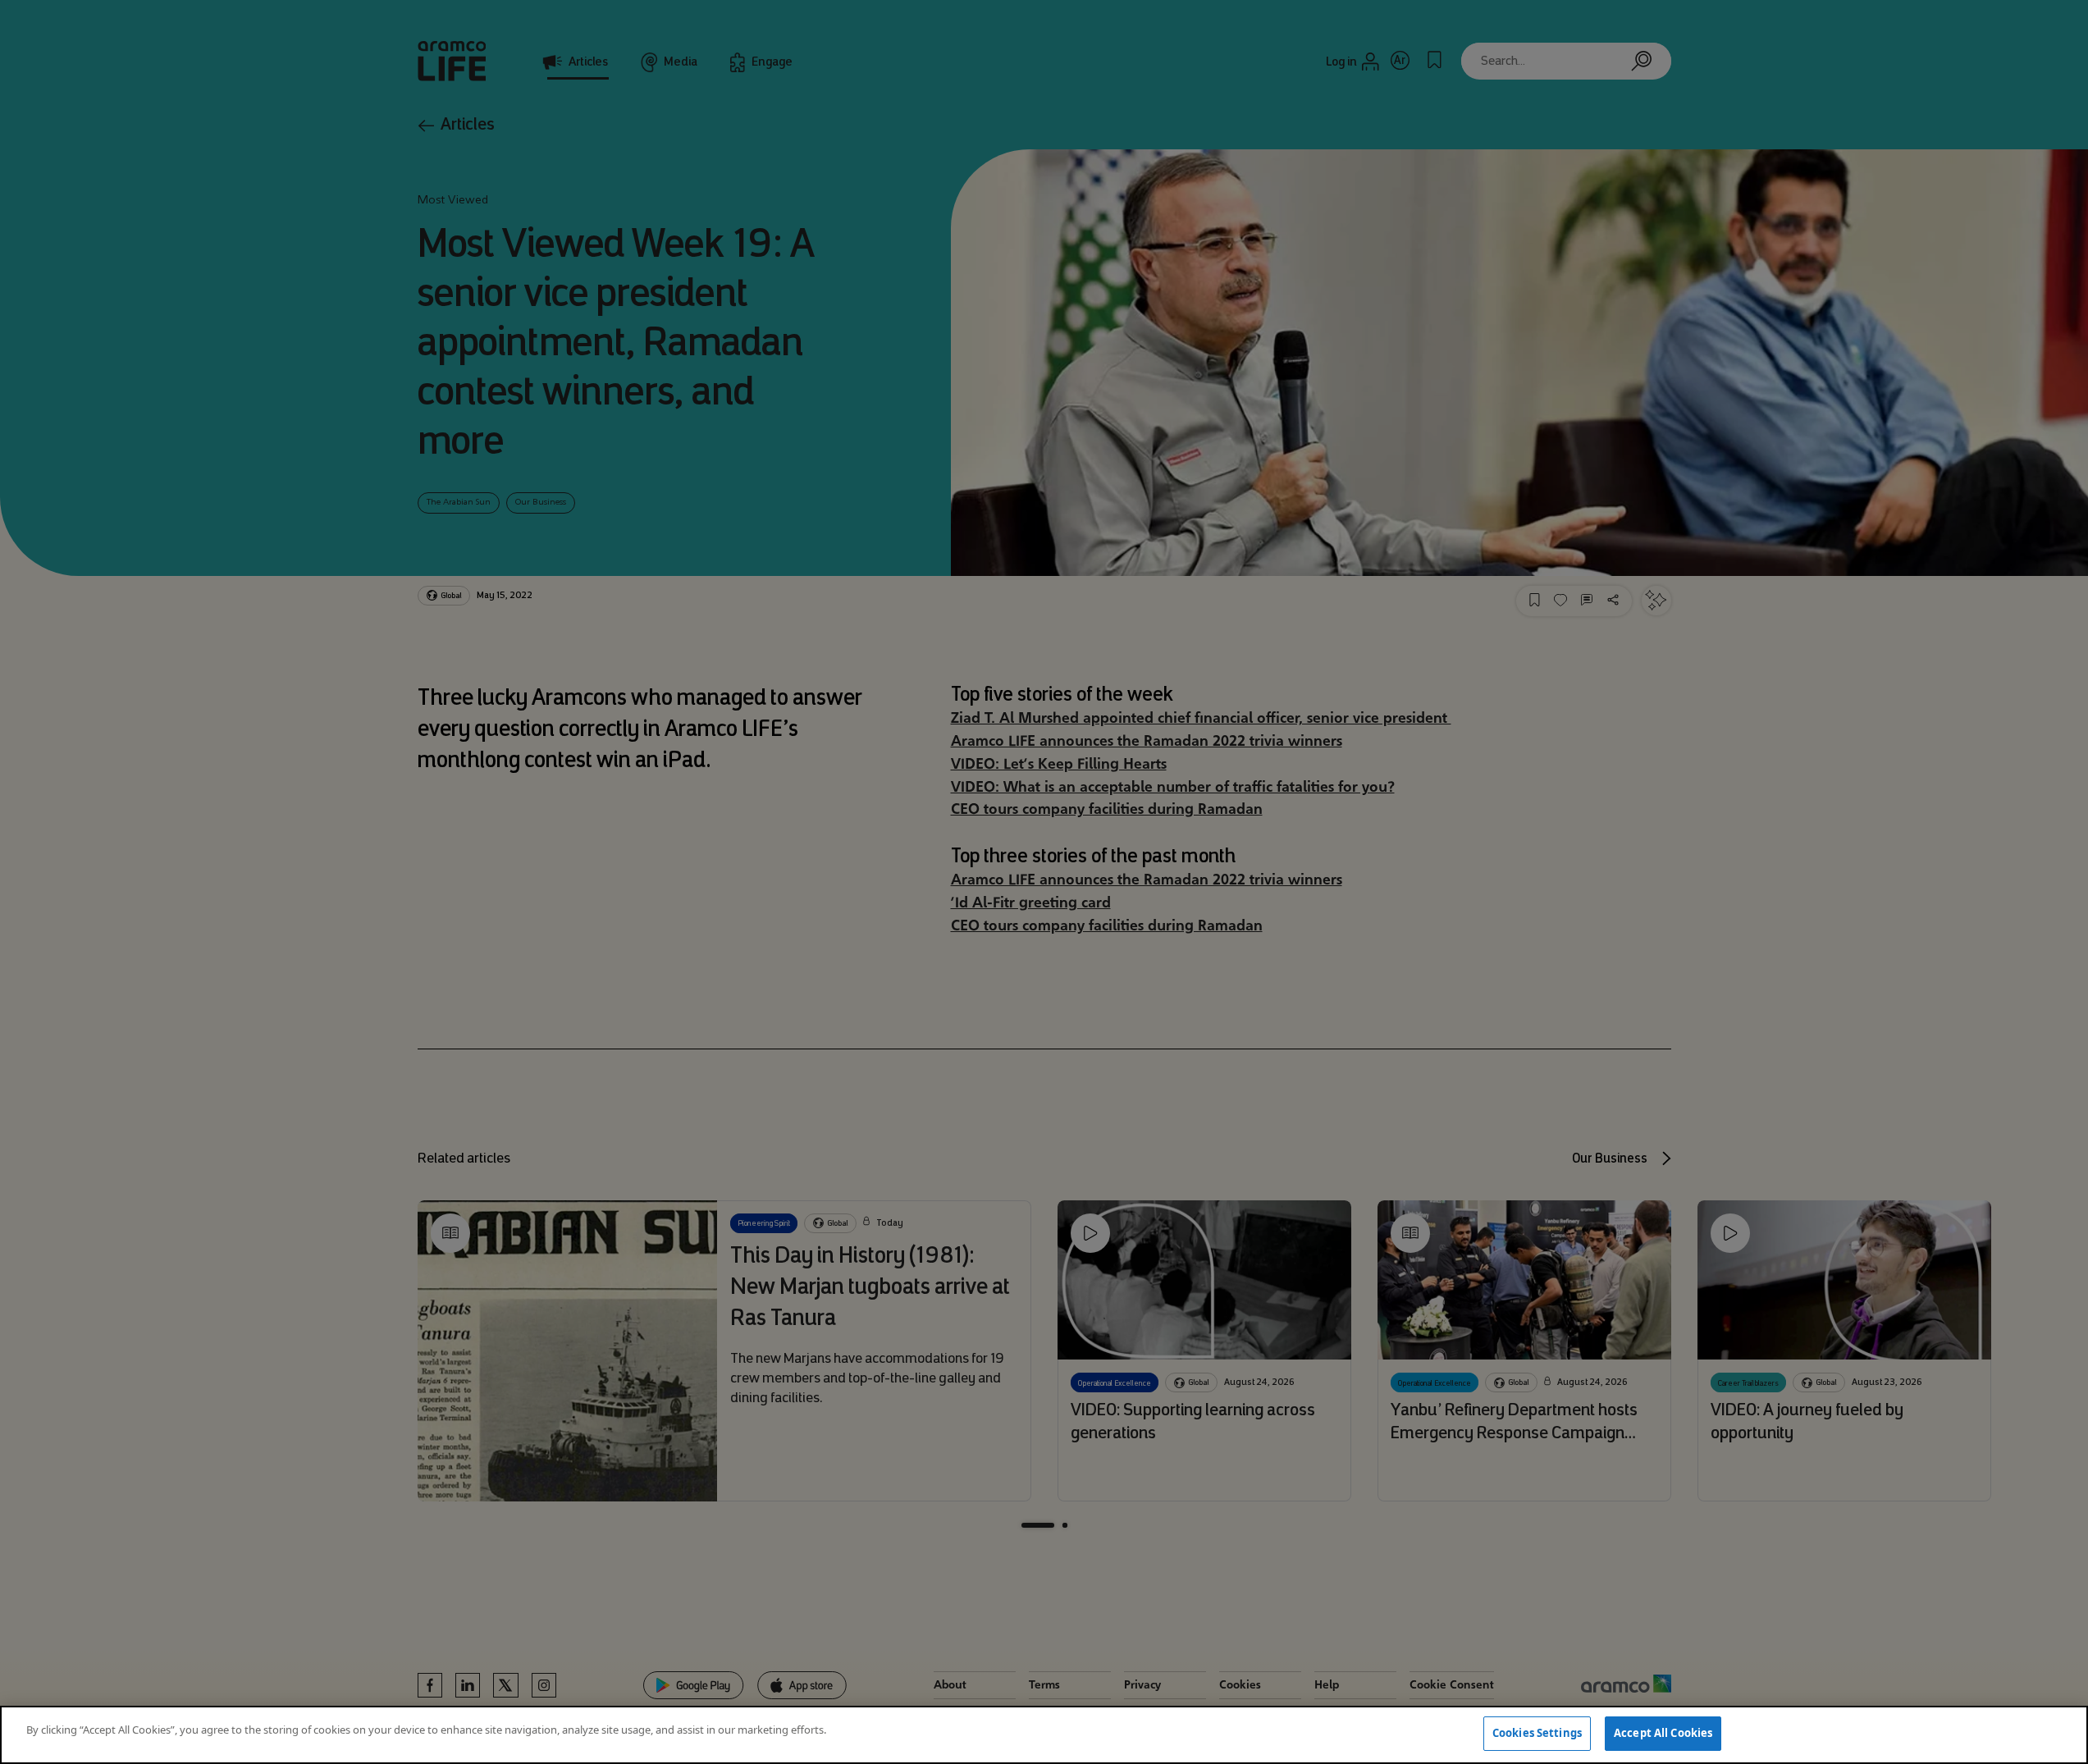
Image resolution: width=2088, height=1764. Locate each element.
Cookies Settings (1537, 1733)
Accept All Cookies (1663, 1733)
